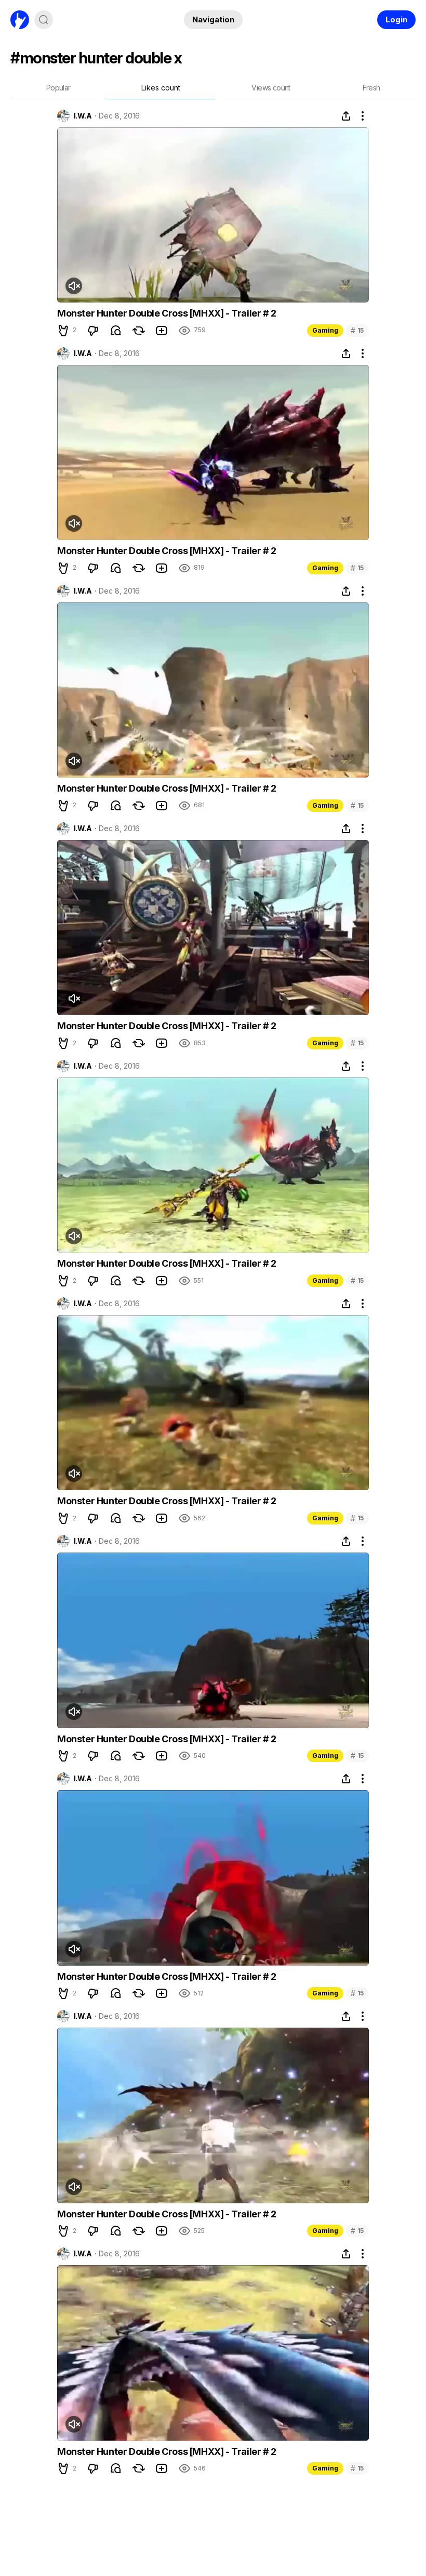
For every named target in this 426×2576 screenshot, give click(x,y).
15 (357, 330)
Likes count (161, 88)
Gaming (325, 330)
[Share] (346, 116)
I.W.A (83, 116)
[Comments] (116, 331)
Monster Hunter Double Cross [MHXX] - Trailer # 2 (167, 313)
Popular (58, 88)
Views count (271, 88)
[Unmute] (74, 286)
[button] (63, 331)
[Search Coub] (44, 20)
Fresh (371, 88)
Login (396, 19)
